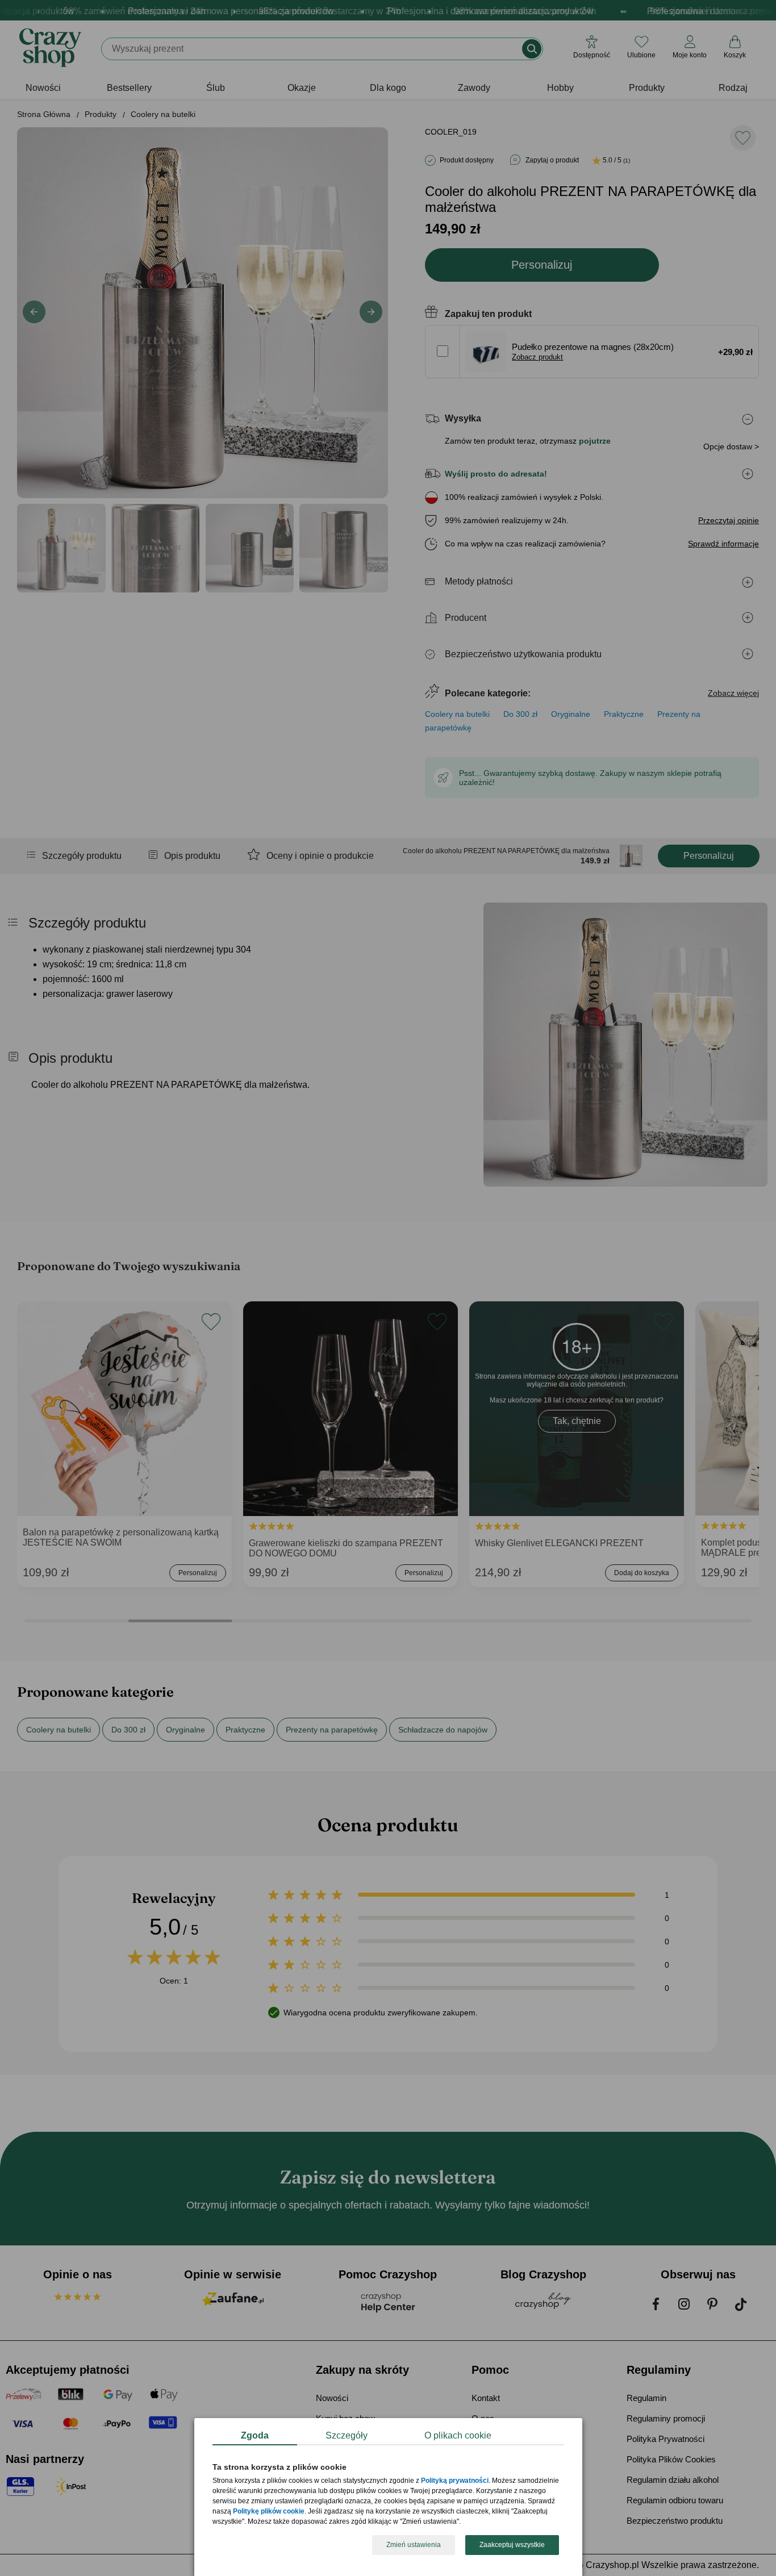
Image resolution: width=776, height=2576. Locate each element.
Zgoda (255, 2435)
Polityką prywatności (455, 2481)
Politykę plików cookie (269, 2512)
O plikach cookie (458, 2435)
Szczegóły (347, 2435)
